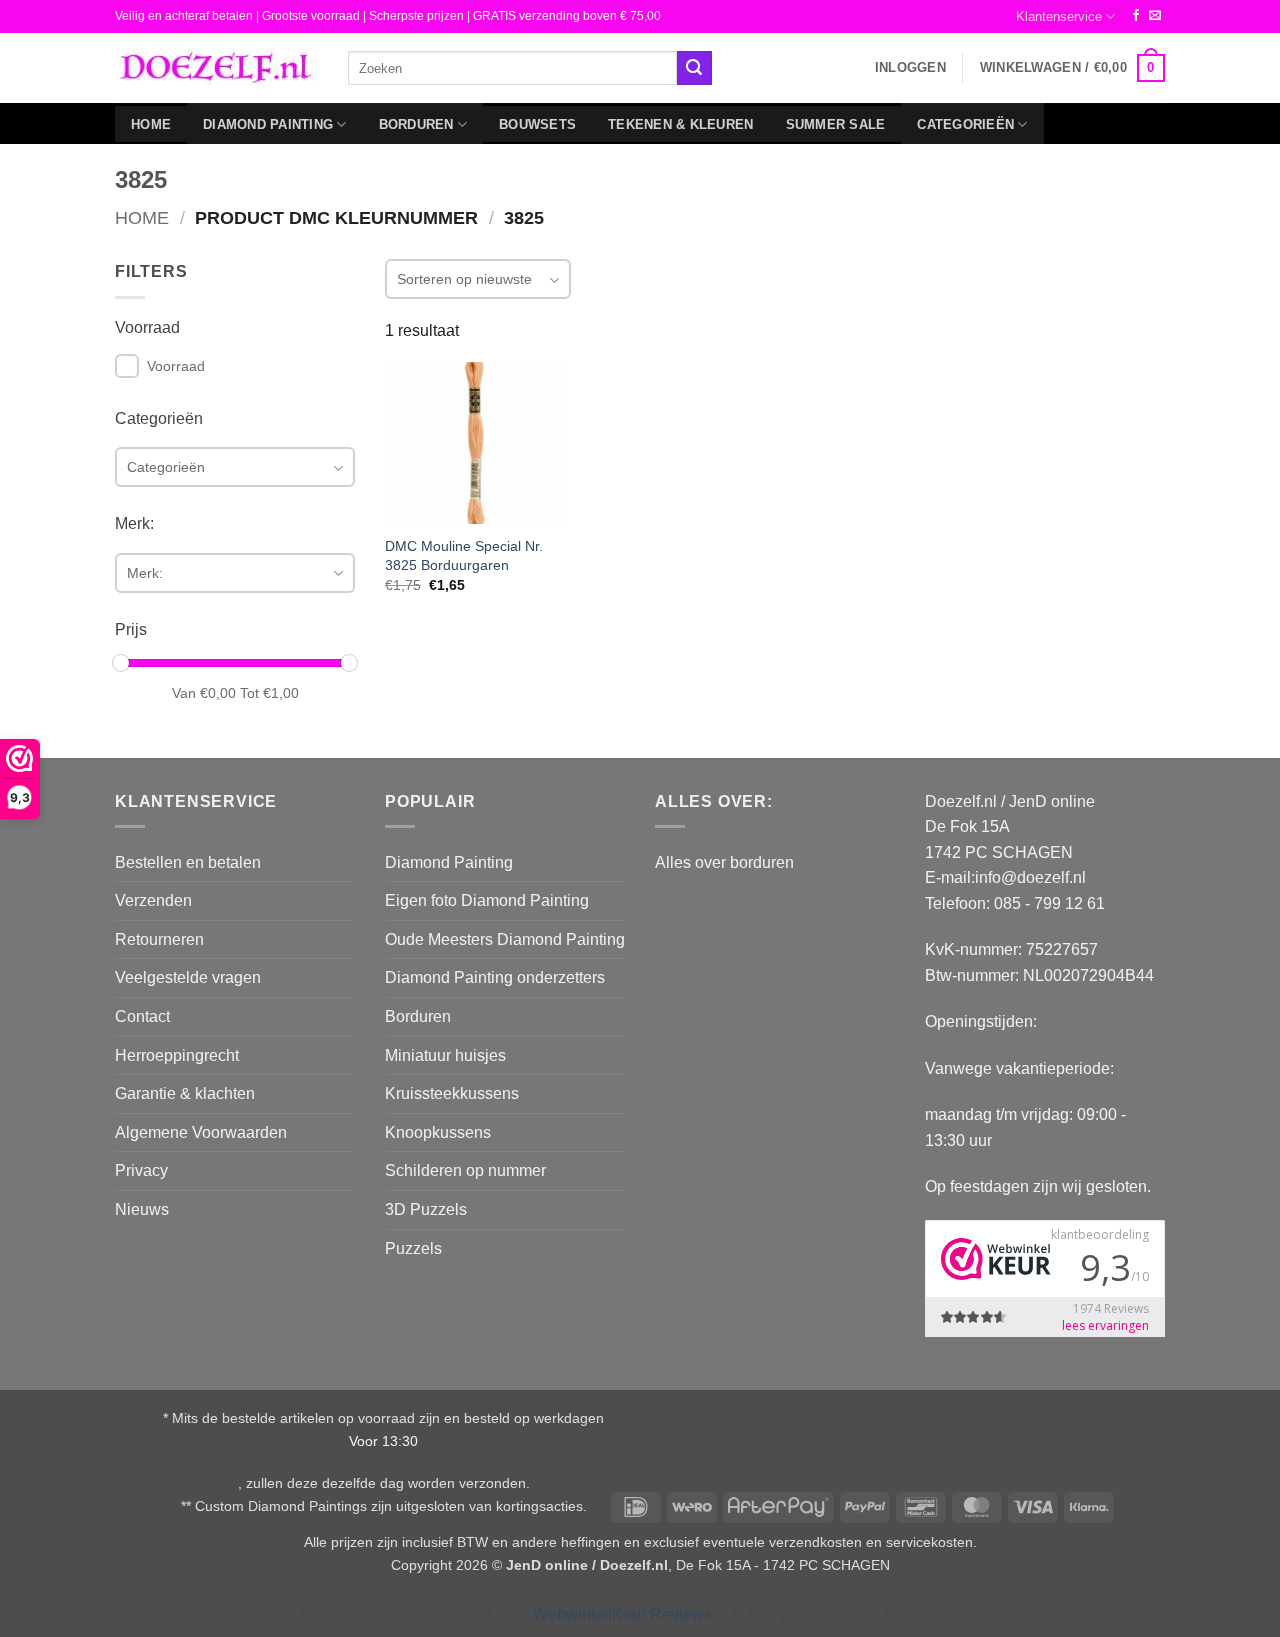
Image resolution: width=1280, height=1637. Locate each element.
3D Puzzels (426, 1209)
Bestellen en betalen (188, 862)
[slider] (121, 663)
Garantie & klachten (185, 1093)
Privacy (141, 1170)
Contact (142, 1016)
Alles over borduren (724, 862)
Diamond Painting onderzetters (495, 977)
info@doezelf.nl (1030, 877)
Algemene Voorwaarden (201, 1132)
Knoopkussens (438, 1132)
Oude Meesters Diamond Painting (505, 939)
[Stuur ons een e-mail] (1155, 16)
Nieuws (142, 1209)
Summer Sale (836, 124)
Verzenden (153, 900)
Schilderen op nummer (465, 1170)
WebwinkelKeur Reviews (622, 1614)
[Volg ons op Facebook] (1136, 16)
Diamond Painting (268, 124)
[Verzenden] (694, 68)
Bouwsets (537, 124)
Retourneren (159, 939)
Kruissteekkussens (452, 1093)
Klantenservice (1059, 16)
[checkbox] (127, 366)
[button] (910, 68)
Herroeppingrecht (177, 1055)
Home (151, 124)
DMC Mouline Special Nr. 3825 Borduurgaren (464, 555)
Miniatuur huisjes (445, 1055)
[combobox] (512, 67)
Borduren (416, 124)
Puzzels (413, 1248)
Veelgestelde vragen (188, 977)
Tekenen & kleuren (680, 124)
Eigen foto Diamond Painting (487, 900)
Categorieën (965, 124)
